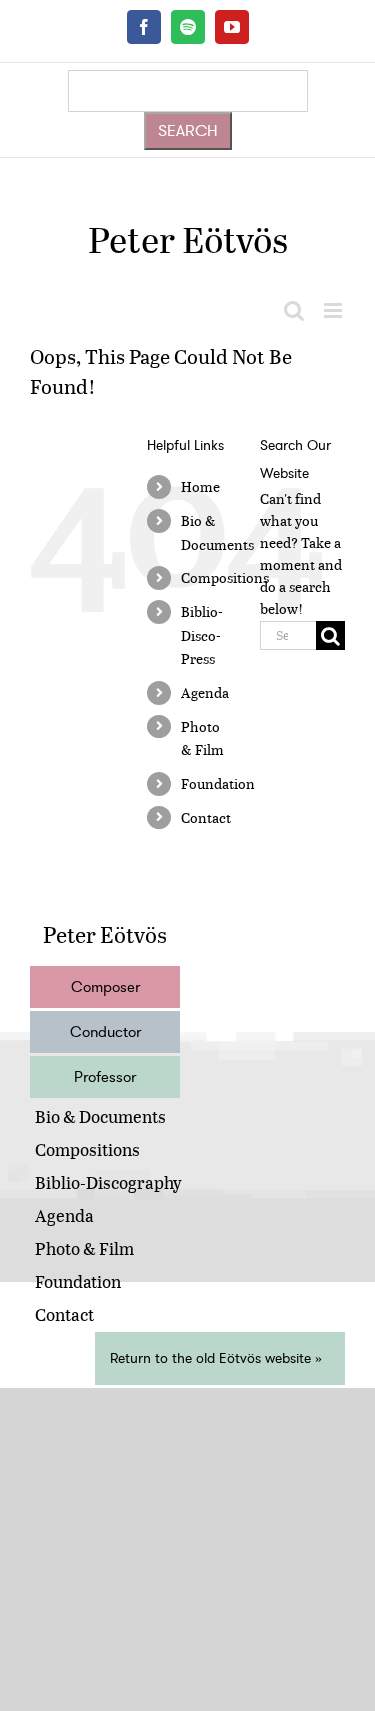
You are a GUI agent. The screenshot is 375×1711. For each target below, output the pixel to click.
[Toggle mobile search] (294, 310)
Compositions (225, 577)
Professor (105, 1077)
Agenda (205, 692)
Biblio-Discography (108, 1182)
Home (200, 486)
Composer (105, 987)
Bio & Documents (100, 1116)
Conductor (105, 1032)
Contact (206, 817)
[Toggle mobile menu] (334, 310)
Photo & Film (84, 1248)
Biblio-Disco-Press (202, 635)
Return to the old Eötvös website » (216, 1358)
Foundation (218, 783)
